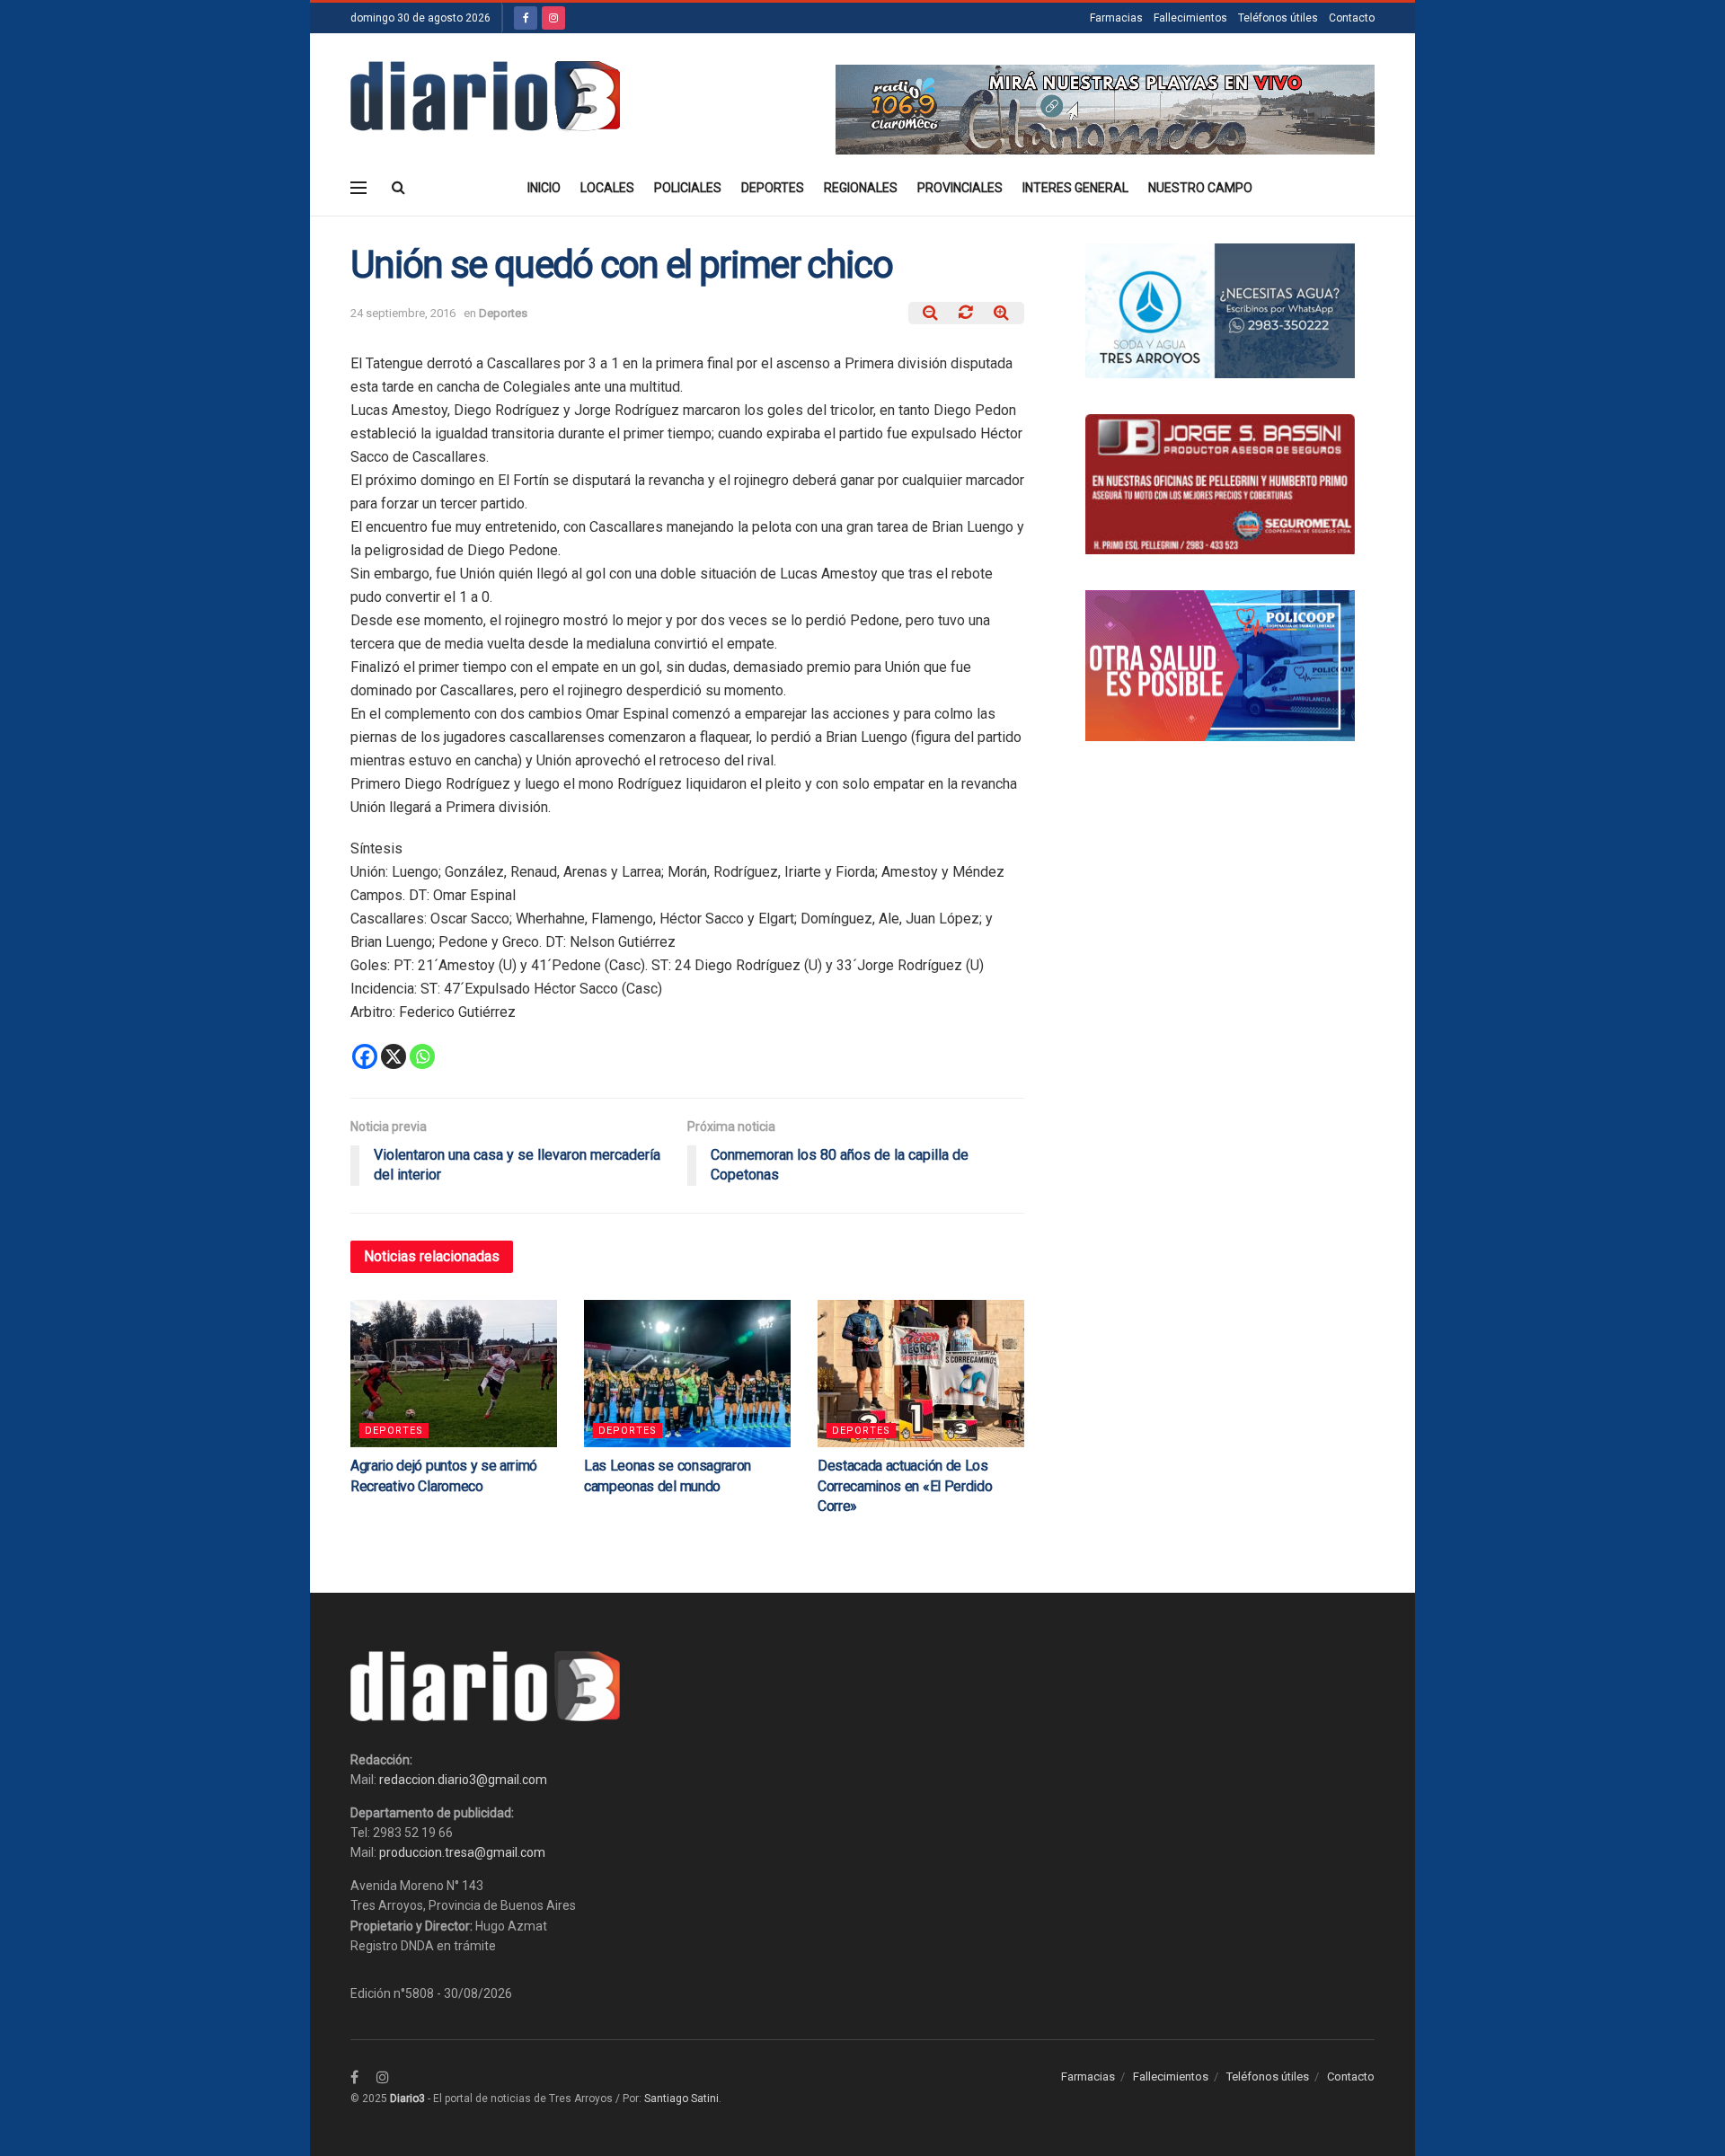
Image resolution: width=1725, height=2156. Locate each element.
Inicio (544, 188)
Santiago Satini (681, 2099)
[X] (394, 1056)
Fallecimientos (1190, 18)
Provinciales (960, 188)
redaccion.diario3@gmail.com (463, 1780)
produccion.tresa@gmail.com (462, 1852)
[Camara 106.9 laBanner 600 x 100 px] (1105, 109)
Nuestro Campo (1200, 188)
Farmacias (1116, 18)
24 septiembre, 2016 (403, 313)
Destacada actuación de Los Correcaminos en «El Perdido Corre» (905, 1486)
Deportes (773, 188)
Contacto (1352, 18)
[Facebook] (365, 1056)
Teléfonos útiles (1278, 18)
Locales (607, 188)
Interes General (1075, 188)
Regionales (861, 188)
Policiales (688, 188)
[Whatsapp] (422, 1056)
